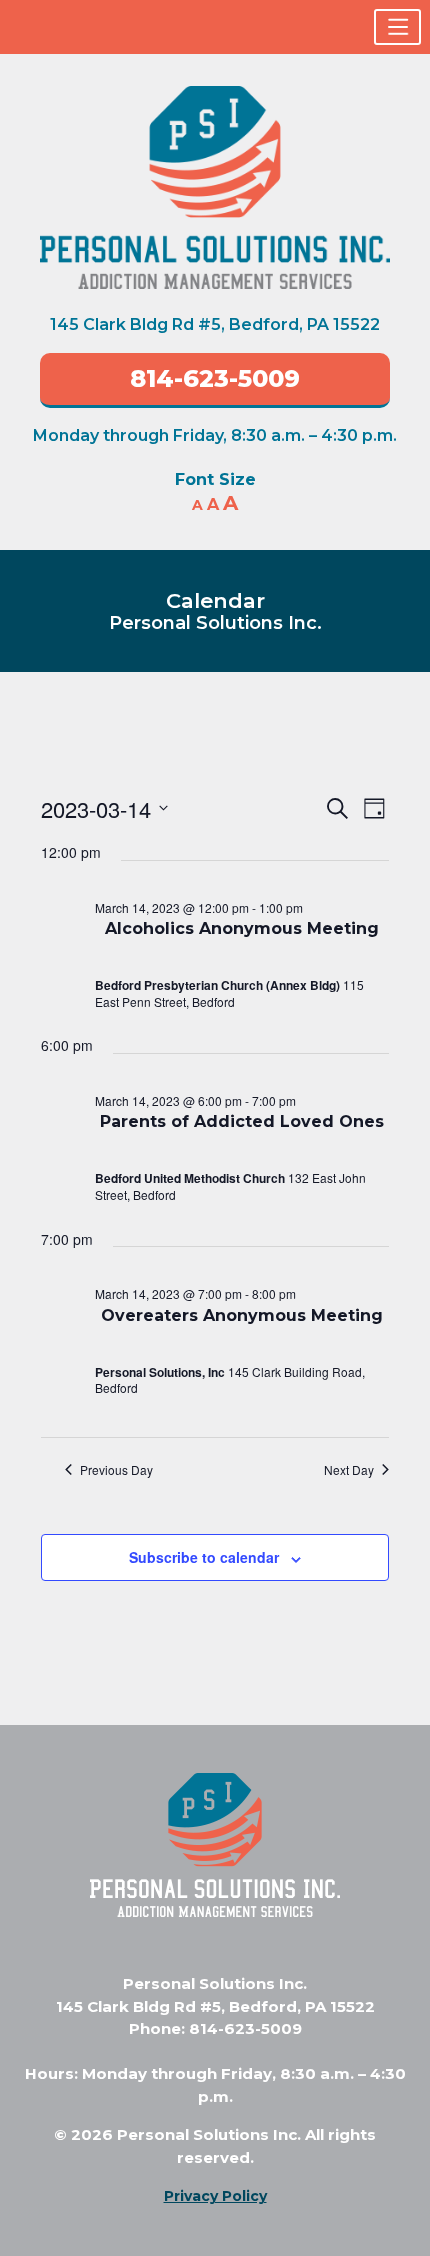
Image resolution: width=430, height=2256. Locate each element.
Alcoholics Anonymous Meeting (242, 928)
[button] (397, 27)
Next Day (349, 1470)
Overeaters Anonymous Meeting (242, 1315)
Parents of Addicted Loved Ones (242, 1121)
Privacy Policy (215, 2196)
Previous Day (116, 1470)
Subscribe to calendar (204, 1557)
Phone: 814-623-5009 (215, 2028)
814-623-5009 (215, 378)
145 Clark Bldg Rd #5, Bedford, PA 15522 (215, 324)
